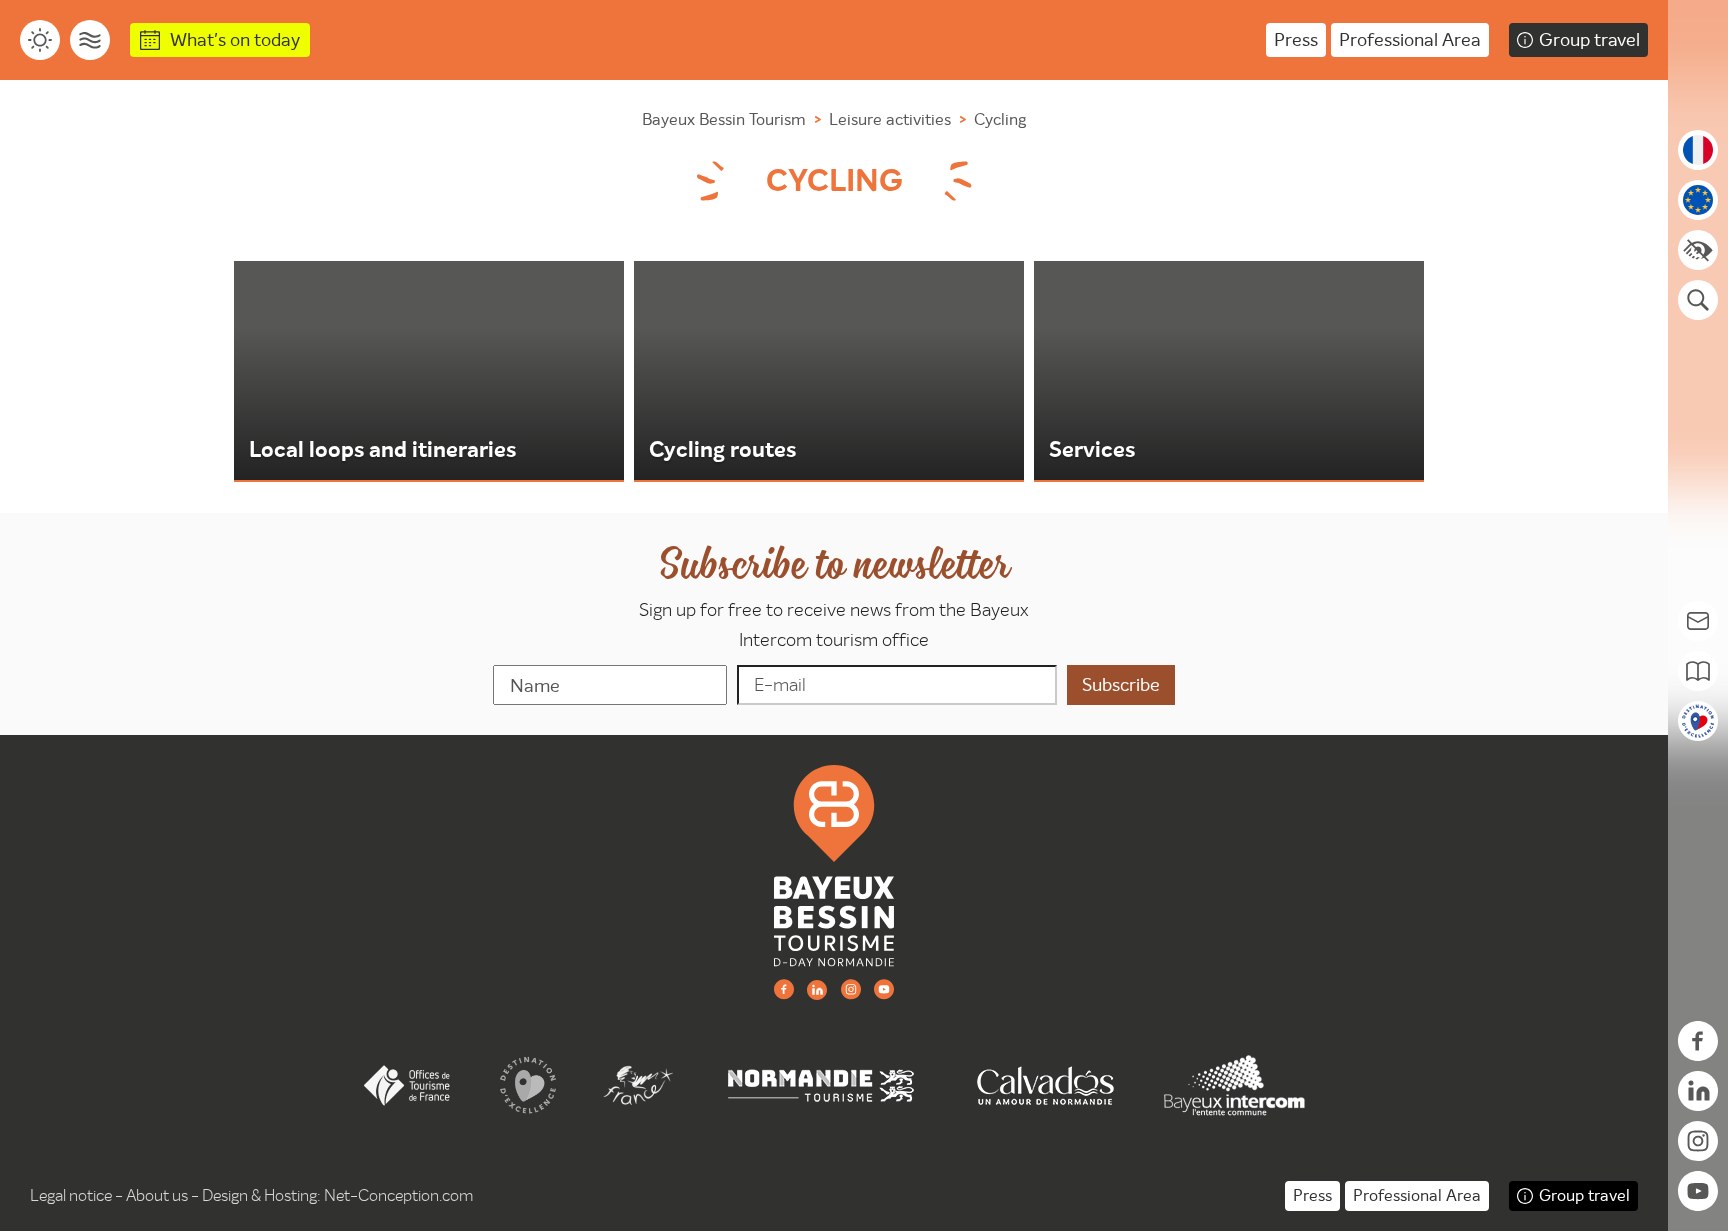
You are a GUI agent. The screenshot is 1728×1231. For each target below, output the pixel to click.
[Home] (834, 865)
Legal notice (71, 1195)
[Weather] (40, 40)
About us (157, 1195)
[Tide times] (90, 40)
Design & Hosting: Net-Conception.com (337, 1195)
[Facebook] (784, 988)
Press (1296, 39)
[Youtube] (884, 988)
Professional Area (1410, 39)
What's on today (235, 39)
